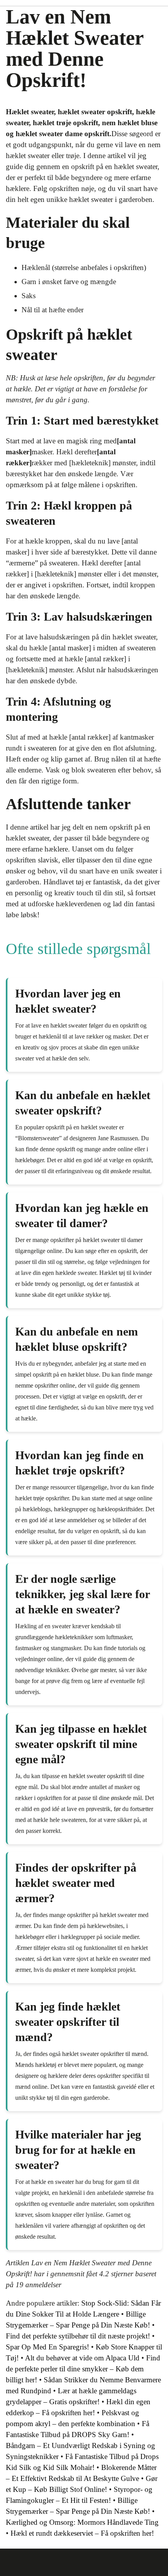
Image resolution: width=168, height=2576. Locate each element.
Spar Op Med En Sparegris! (47, 2347)
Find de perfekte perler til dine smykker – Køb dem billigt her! (83, 2369)
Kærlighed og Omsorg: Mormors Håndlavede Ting (82, 2522)
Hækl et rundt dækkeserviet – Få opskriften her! (82, 2533)
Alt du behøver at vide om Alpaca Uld (82, 2358)
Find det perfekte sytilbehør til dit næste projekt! (78, 2336)
